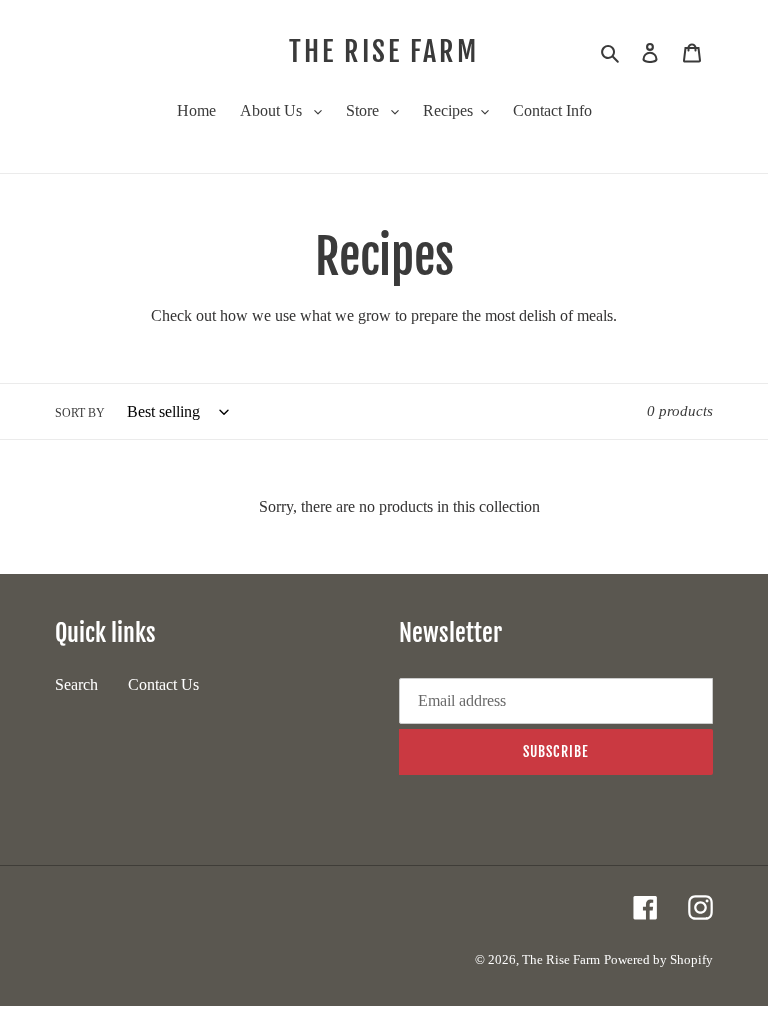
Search (76, 684)
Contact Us (163, 684)
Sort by (80, 413)
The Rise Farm (383, 52)
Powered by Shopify (658, 959)
